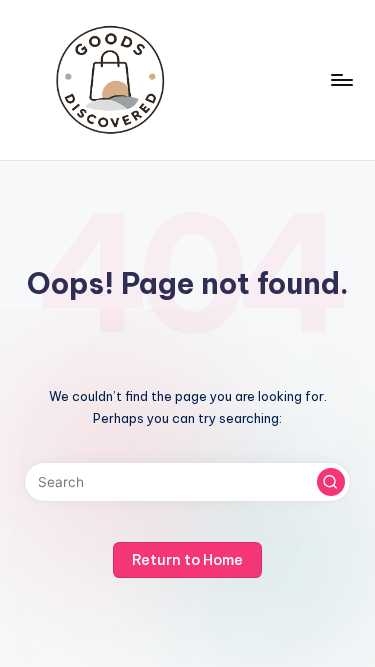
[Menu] (341, 79)
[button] (331, 482)
